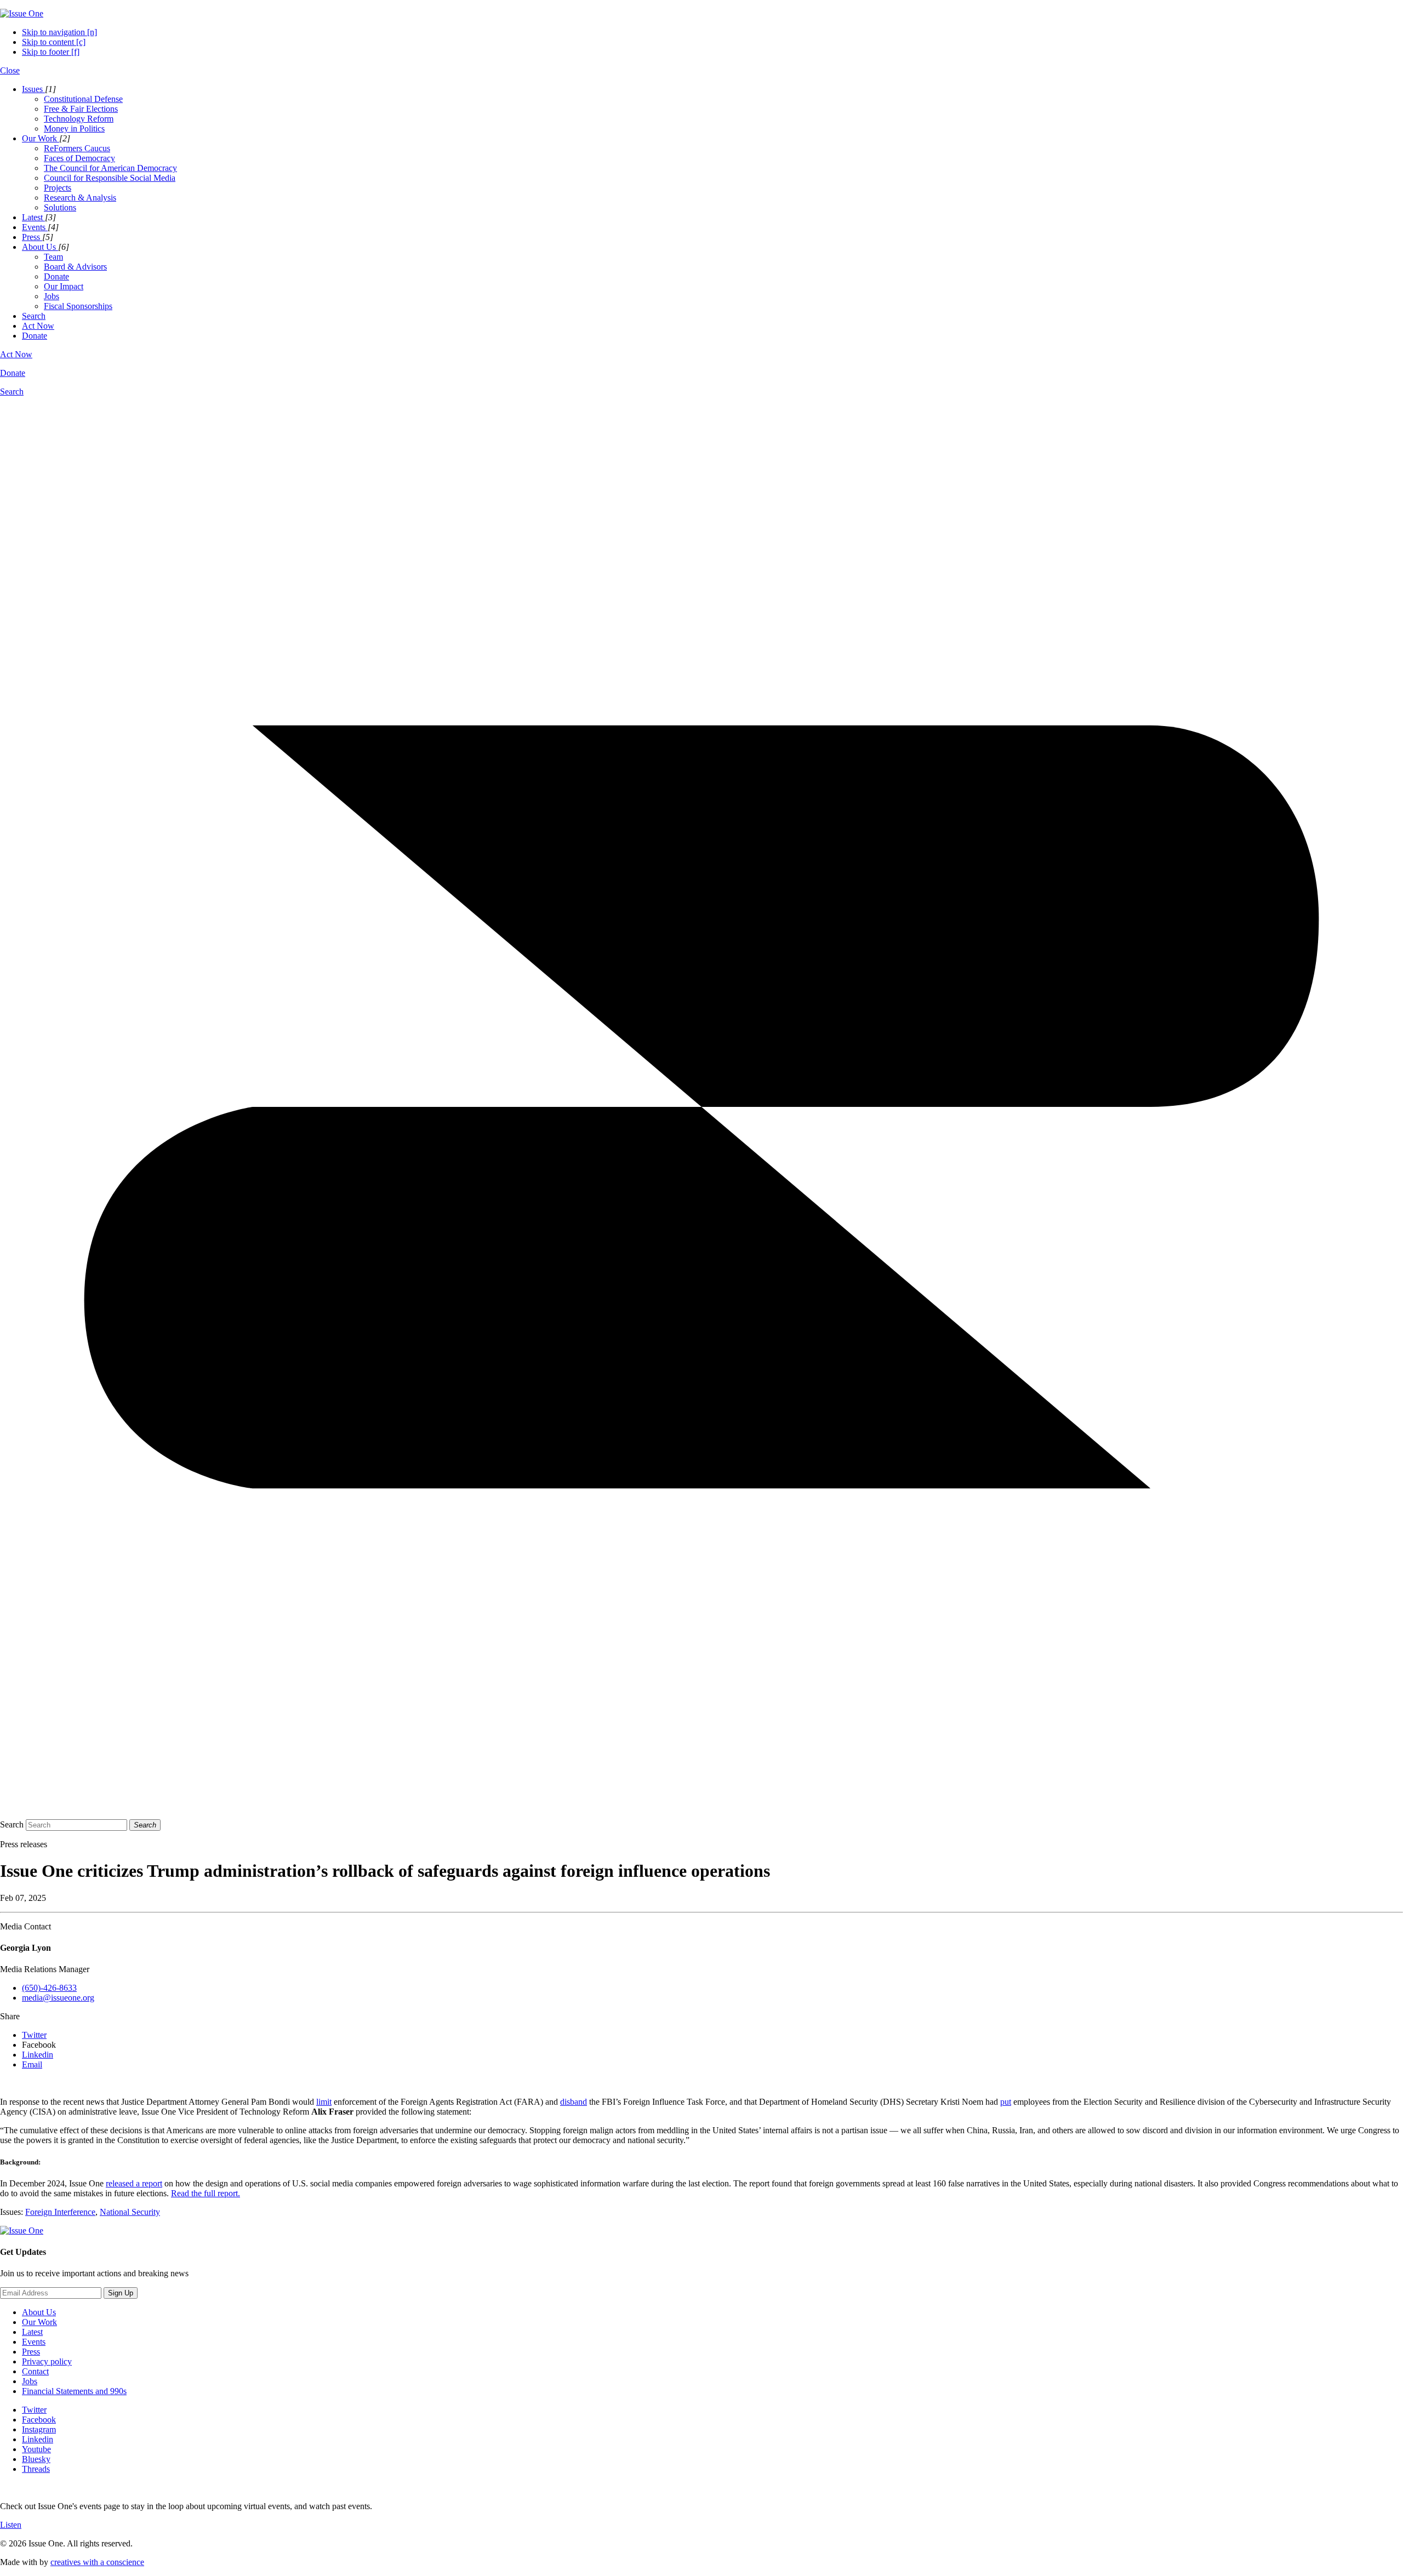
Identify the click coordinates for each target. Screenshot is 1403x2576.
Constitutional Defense (83, 99)
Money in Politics (74, 128)
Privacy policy (47, 2361)
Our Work (39, 2322)
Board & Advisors (75, 267)
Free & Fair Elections (81, 109)
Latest (32, 2332)
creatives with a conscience (97, 2562)
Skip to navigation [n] (59, 32)
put (1006, 2102)
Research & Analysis (80, 198)
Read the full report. (206, 2193)
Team (53, 257)
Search (12, 1824)
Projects (58, 188)
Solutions (60, 207)
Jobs (52, 296)
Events (34, 2342)
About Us (39, 2312)
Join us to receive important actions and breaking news (94, 2273)
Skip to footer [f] (51, 52)
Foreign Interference (60, 2212)
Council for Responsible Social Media (110, 178)
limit (324, 2102)
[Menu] (701, 1805)
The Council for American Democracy (110, 168)
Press (31, 2352)
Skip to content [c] (54, 42)
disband (574, 2102)
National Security (130, 2212)
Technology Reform (79, 119)
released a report (134, 2183)
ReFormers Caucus (77, 148)
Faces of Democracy (79, 158)
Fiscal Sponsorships (78, 306)
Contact (35, 2371)
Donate (56, 276)
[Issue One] (22, 13)
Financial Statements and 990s (74, 2391)
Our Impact (64, 286)
